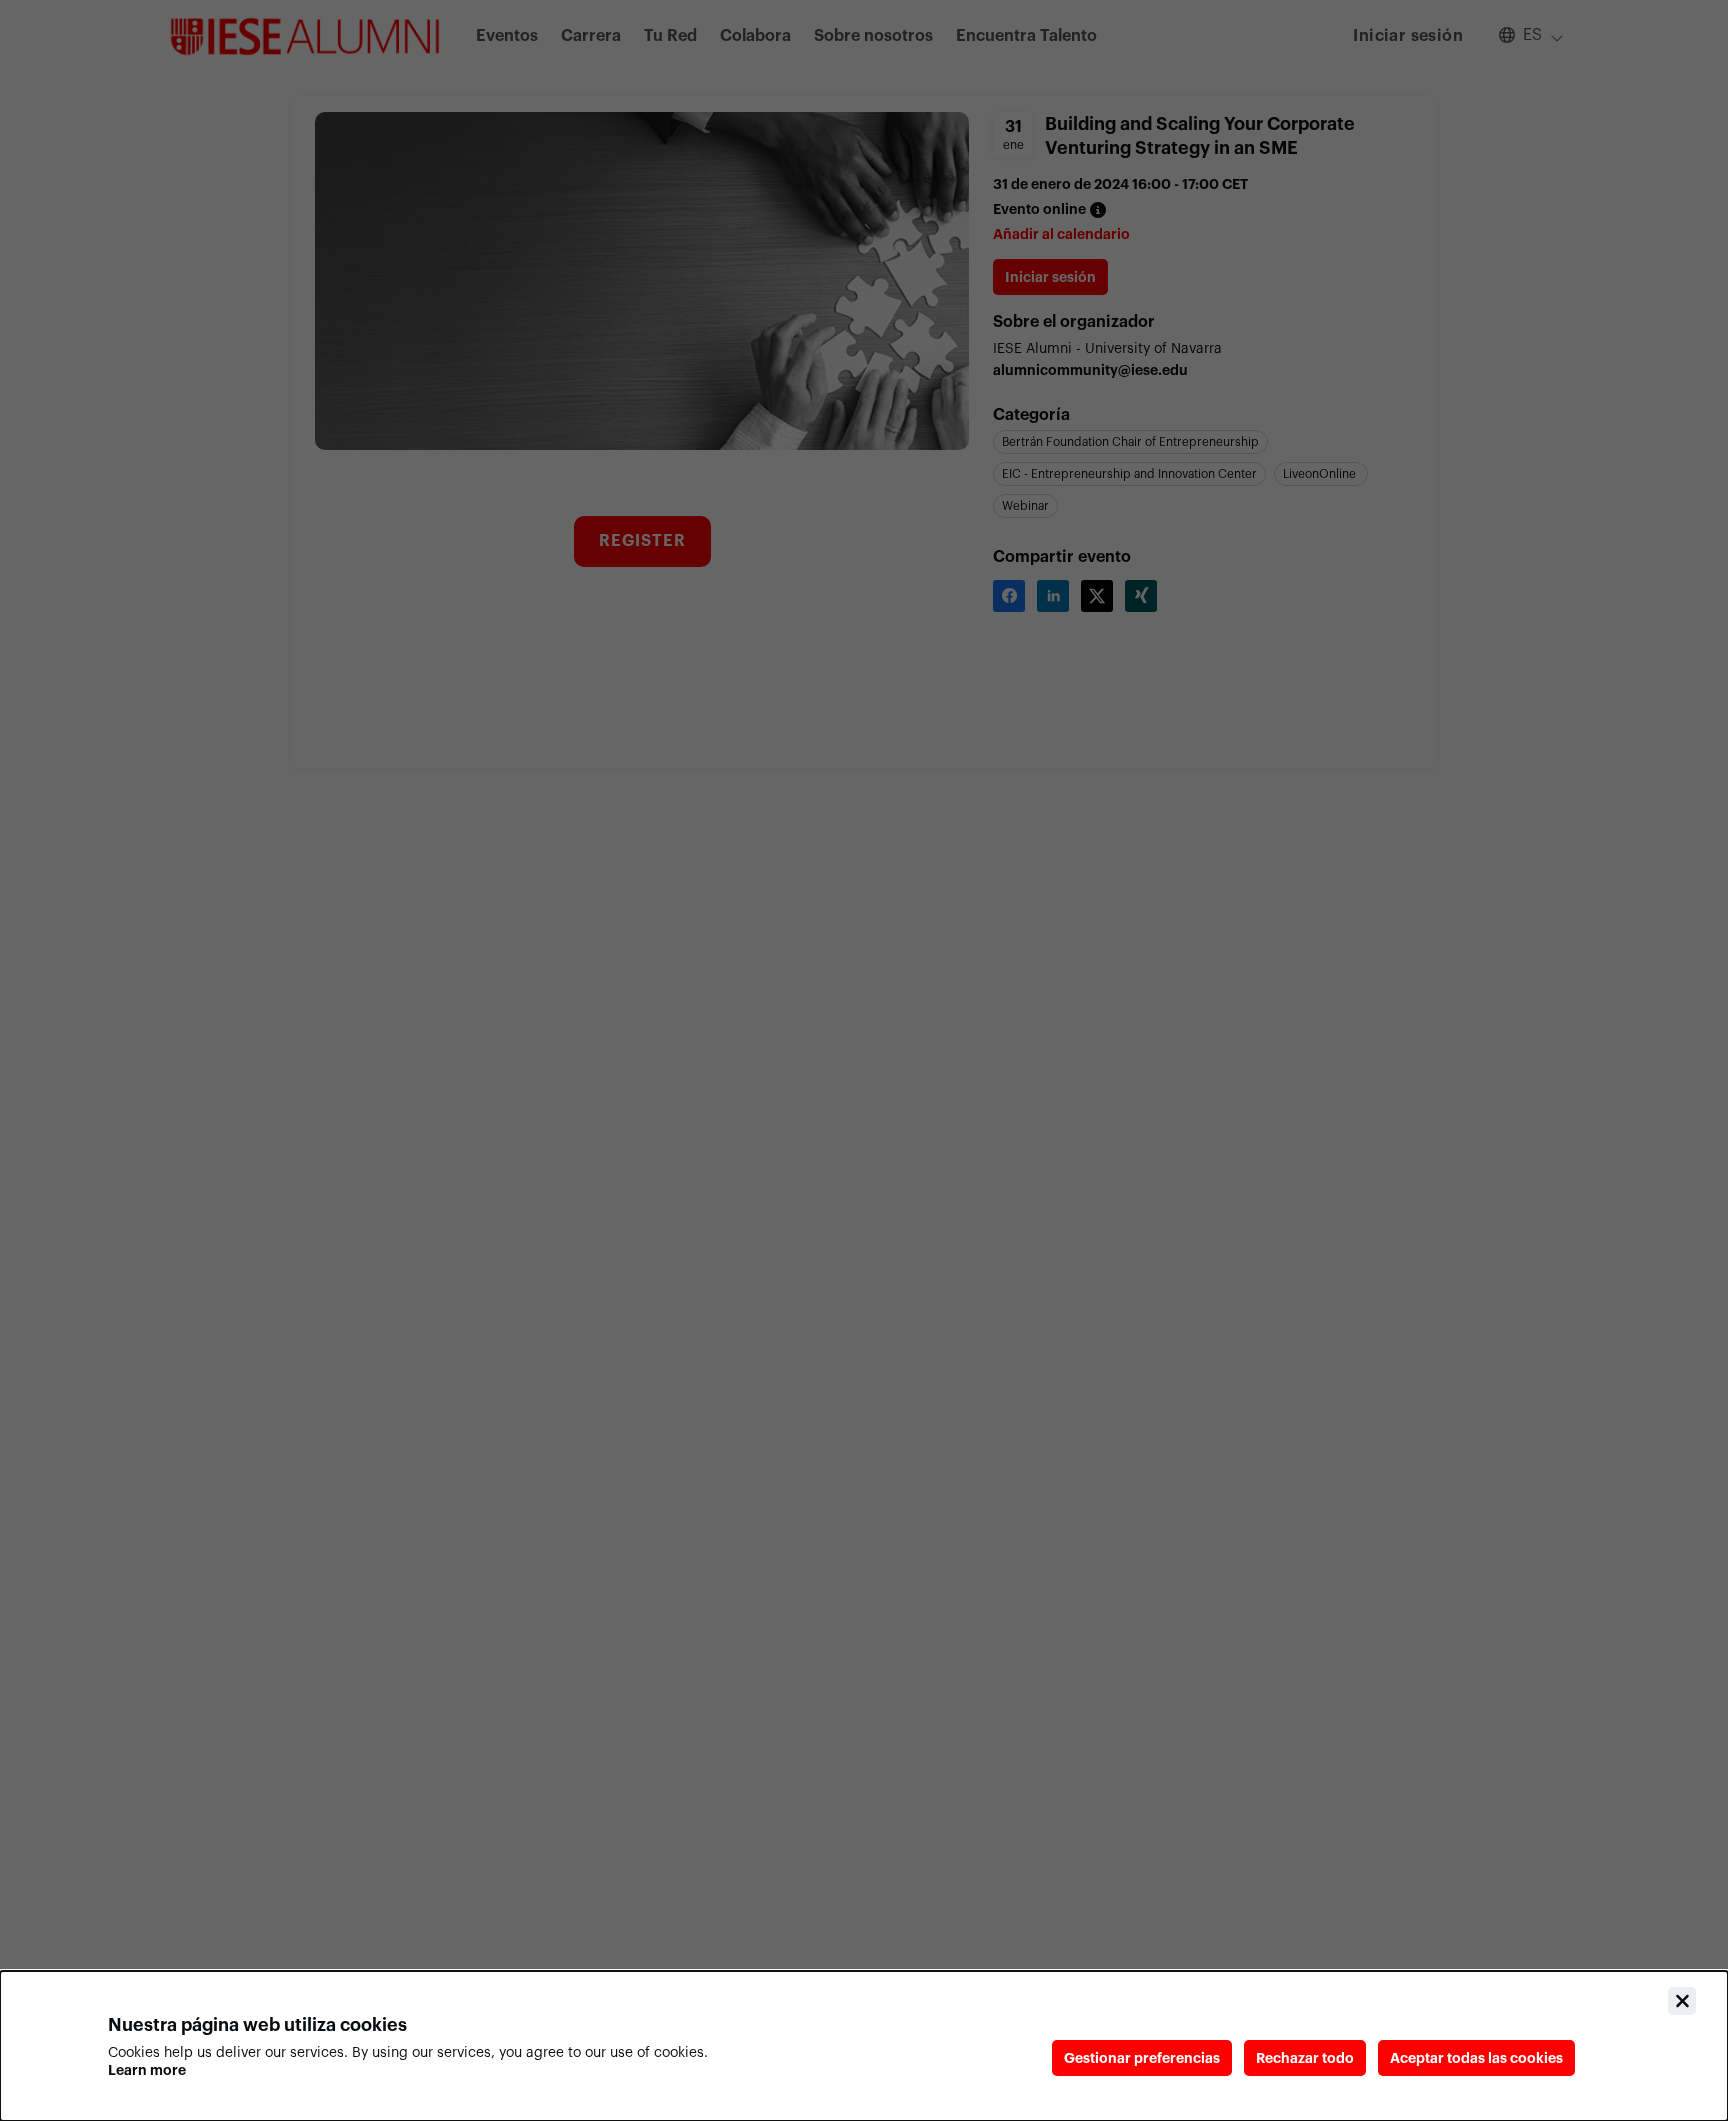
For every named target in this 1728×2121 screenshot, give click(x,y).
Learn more (147, 2070)
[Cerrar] (1682, 2001)
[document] (864, 2046)
